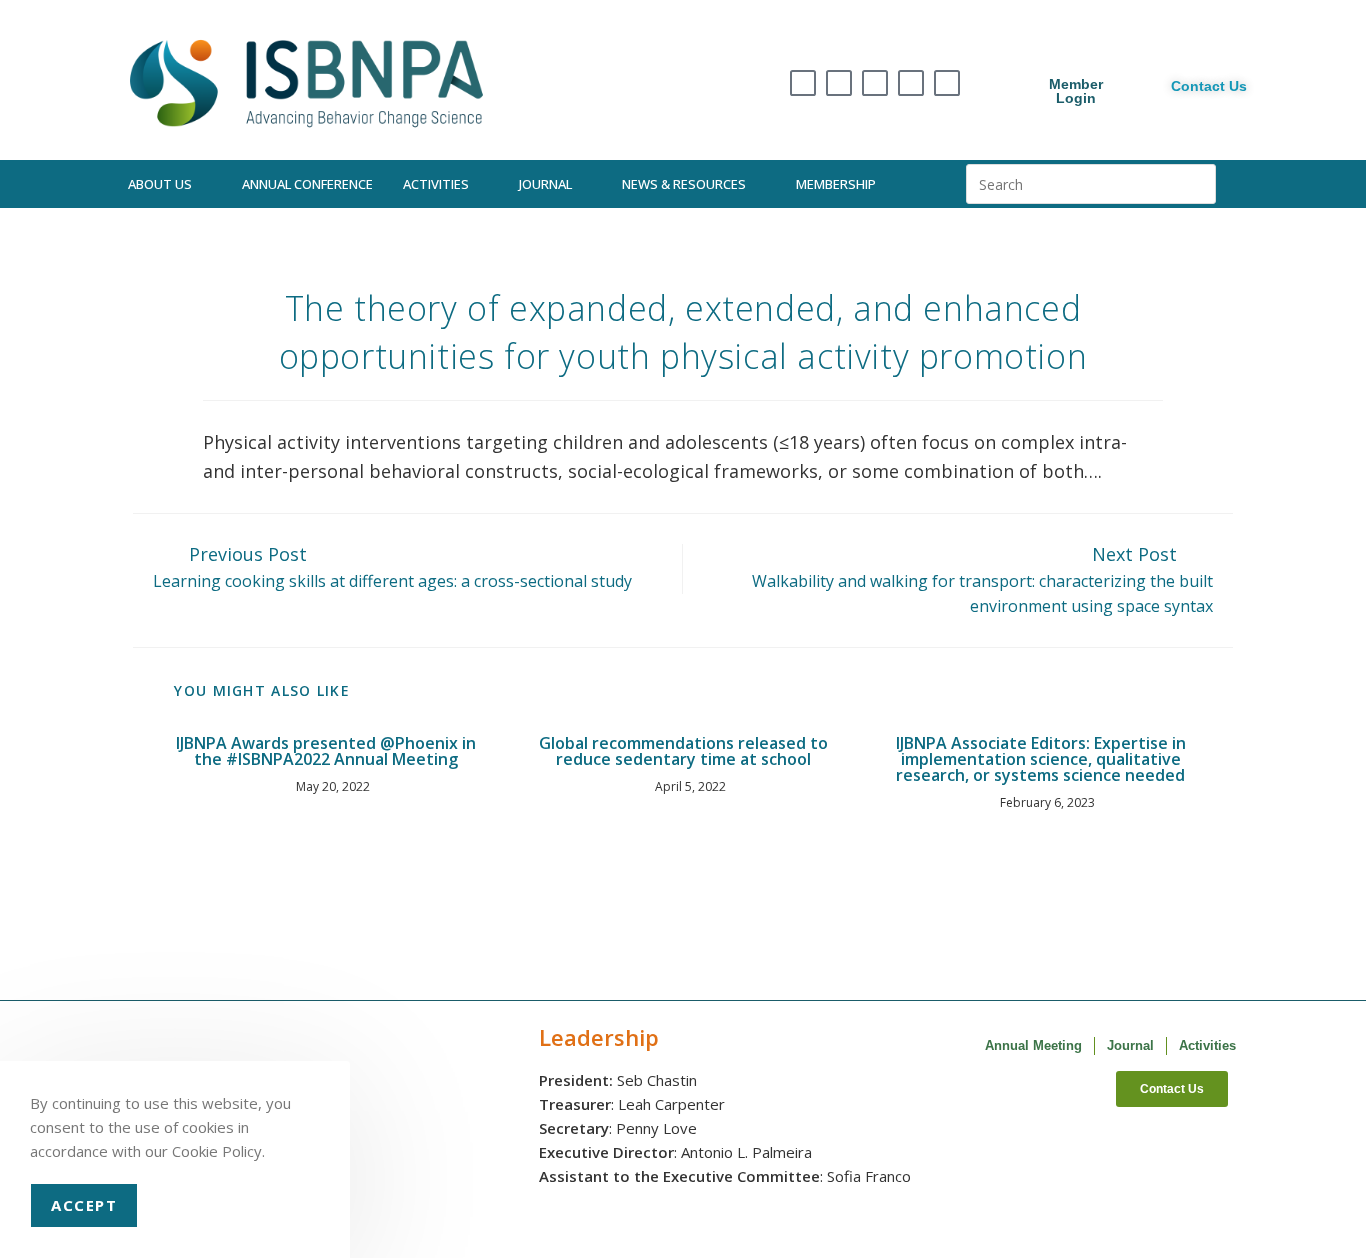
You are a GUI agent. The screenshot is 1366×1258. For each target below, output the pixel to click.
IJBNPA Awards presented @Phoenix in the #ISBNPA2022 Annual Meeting (326, 751)
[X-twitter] (803, 83)
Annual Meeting (1033, 1045)
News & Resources (684, 184)
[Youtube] (947, 83)
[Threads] (875, 83)
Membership (836, 184)
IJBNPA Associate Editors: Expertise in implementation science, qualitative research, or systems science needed (1041, 759)
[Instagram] (839, 83)
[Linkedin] (911, 83)
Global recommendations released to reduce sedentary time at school (683, 751)
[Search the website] (1091, 182)
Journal (545, 184)
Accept (84, 1205)
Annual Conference (307, 184)
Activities (436, 184)
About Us (160, 184)
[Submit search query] (1196, 184)
